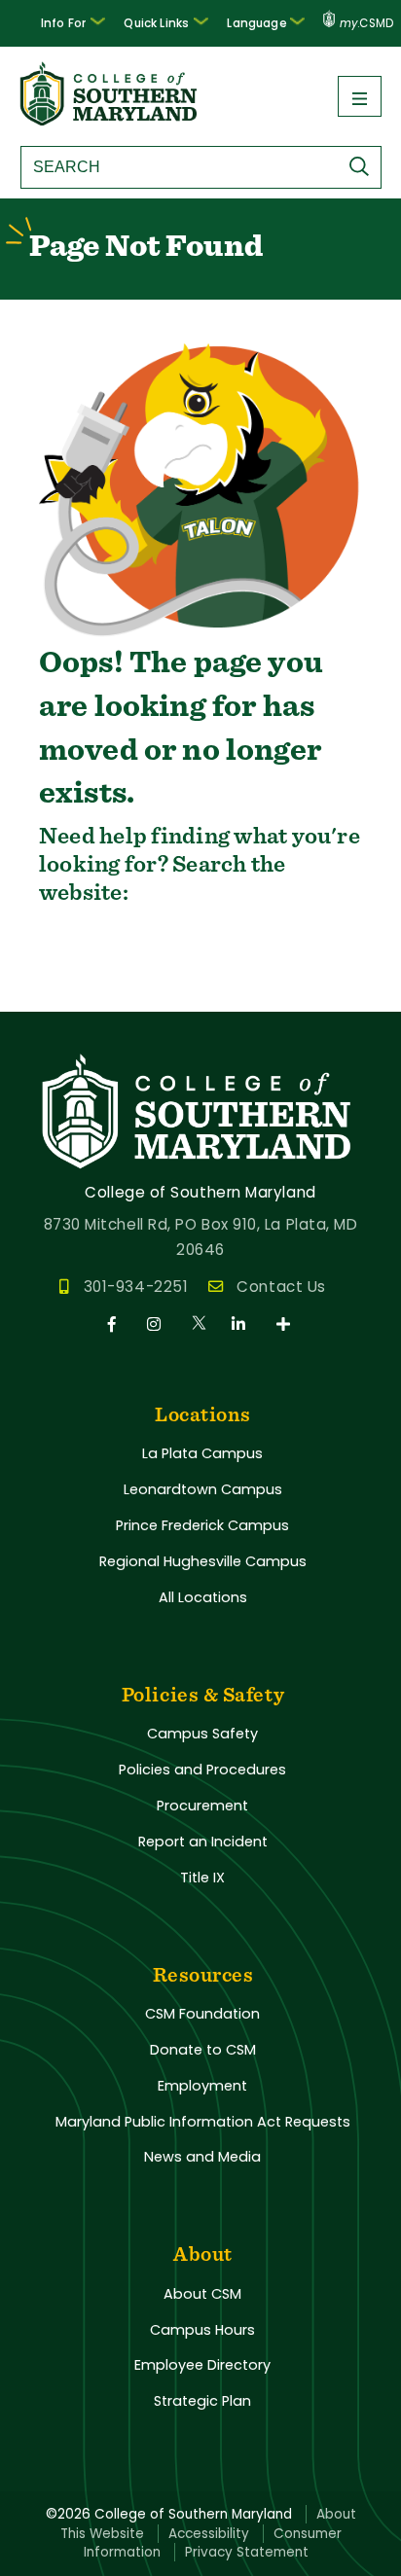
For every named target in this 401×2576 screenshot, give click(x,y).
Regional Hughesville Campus (203, 1561)
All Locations (203, 1597)
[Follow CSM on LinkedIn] (242, 1324)
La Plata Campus (202, 1453)
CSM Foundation (202, 2014)
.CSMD (366, 23)
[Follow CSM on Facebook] (115, 1324)
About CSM (202, 2294)
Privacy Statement (247, 2552)
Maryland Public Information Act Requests (203, 2122)
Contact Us (281, 1287)
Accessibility (209, 2534)
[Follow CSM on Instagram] (157, 1324)
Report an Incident (203, 1842)
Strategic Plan (202, 2401)
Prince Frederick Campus (202, 1525)
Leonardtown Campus (203, 1489)
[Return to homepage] (110, 120)
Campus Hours (202, 2330)
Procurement (202, 1806)
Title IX (202, 1878)
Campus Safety (202, 1734)
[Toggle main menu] (360, 96)
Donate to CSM (203, 2050)
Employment (202, 2086)
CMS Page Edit (55, 996)
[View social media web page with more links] (285, 1324)
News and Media (202, 2157)
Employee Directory (202, 2365)
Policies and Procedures (202, 1770)
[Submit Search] (364, 166)
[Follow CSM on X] (200, 1324)
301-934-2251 (136, 1287)
